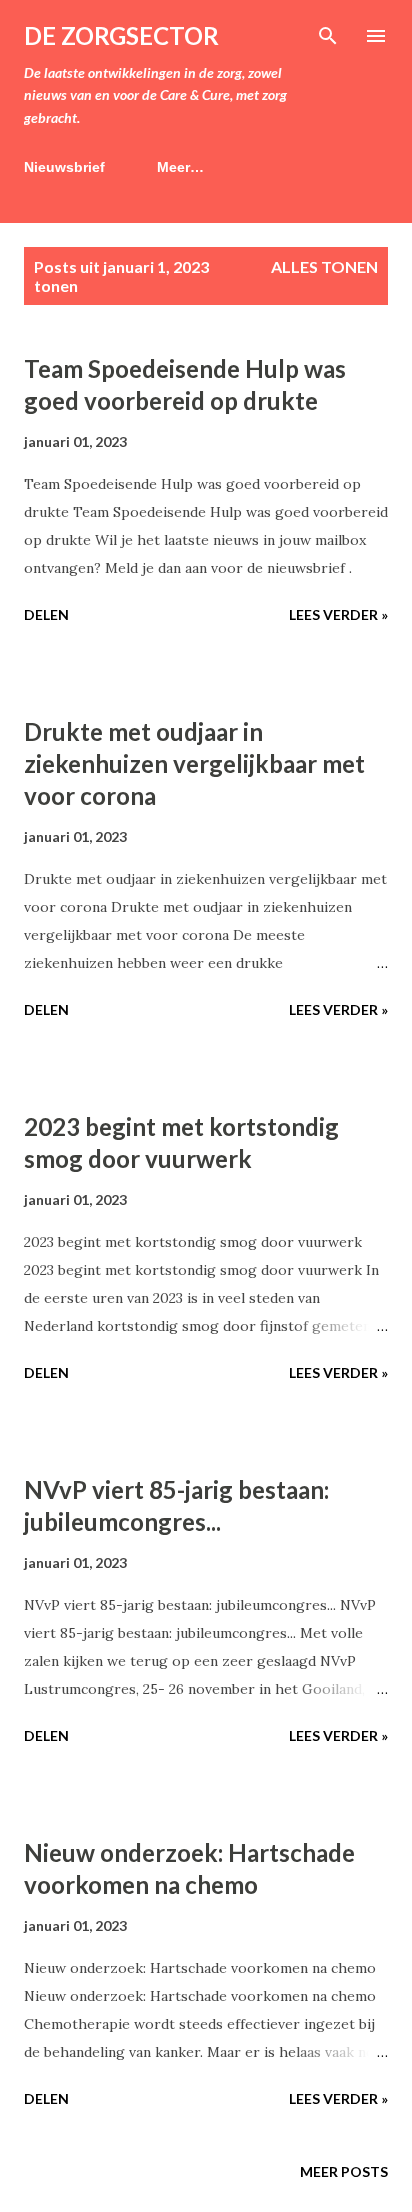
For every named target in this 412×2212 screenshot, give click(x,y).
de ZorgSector (121, 35)
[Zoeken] (328, 36)
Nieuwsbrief (64, 167)
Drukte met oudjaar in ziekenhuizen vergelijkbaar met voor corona (194, 763)
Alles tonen (324, 266)
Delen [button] (46, 614)
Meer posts (344, 2171)
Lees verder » (338, 614)
